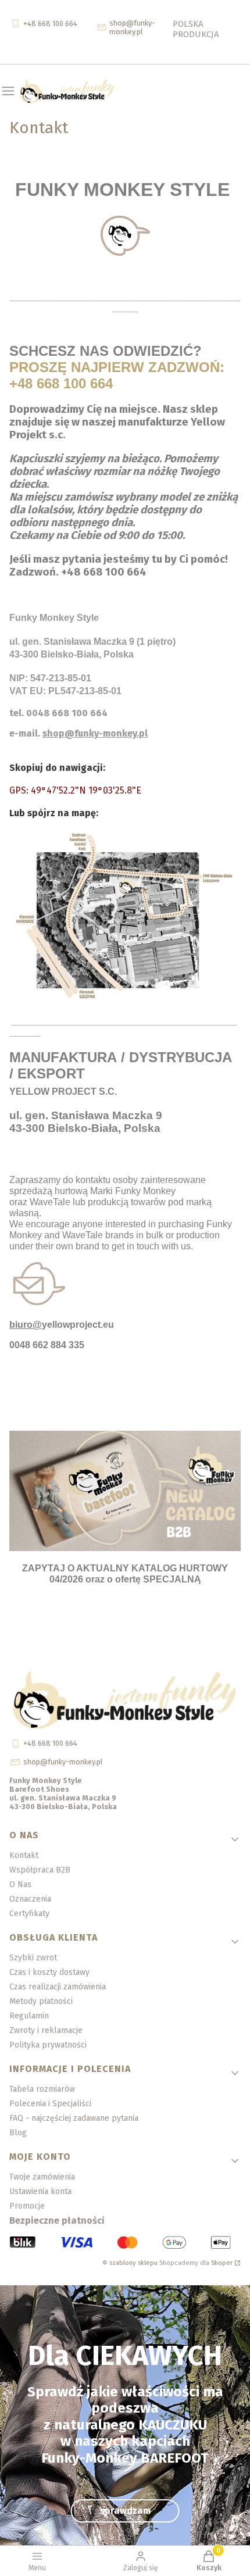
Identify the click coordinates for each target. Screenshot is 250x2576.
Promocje (27, 2206)
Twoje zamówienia (42, 2177)
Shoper (222, 2263)
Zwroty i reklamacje (46, 2030)
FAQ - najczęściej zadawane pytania (74, 2118)
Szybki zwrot (33, 1958)
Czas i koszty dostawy (49, 1972)
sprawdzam (125, 2511)
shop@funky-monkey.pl (95, 733)
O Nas (20, 1884)
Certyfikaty (29, 1914)
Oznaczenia (30, 1899)
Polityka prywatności (48, 2045)
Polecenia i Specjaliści (50, 2104)
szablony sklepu (133, 2263)
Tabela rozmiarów (42, 2089)
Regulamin (29, 2016)
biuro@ (26, 1325)
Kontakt (24, 1855)
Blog (18, 2133)
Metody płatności (41, 2001)
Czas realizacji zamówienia (58, 1987)
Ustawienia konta (40, 2191)
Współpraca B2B (40, 1870)
